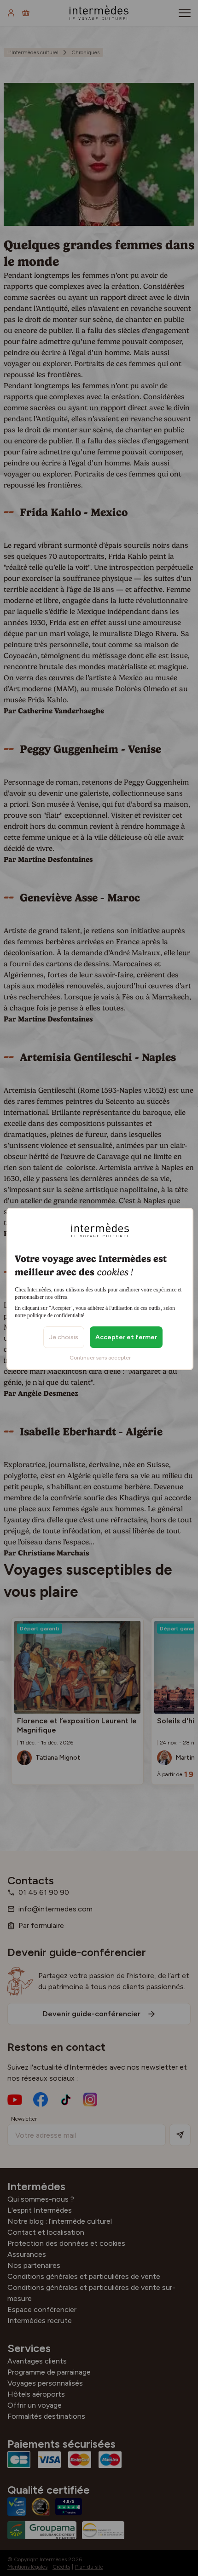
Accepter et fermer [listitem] (126, 1337)
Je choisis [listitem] (64, 1337)
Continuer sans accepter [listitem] (100, 1358)
